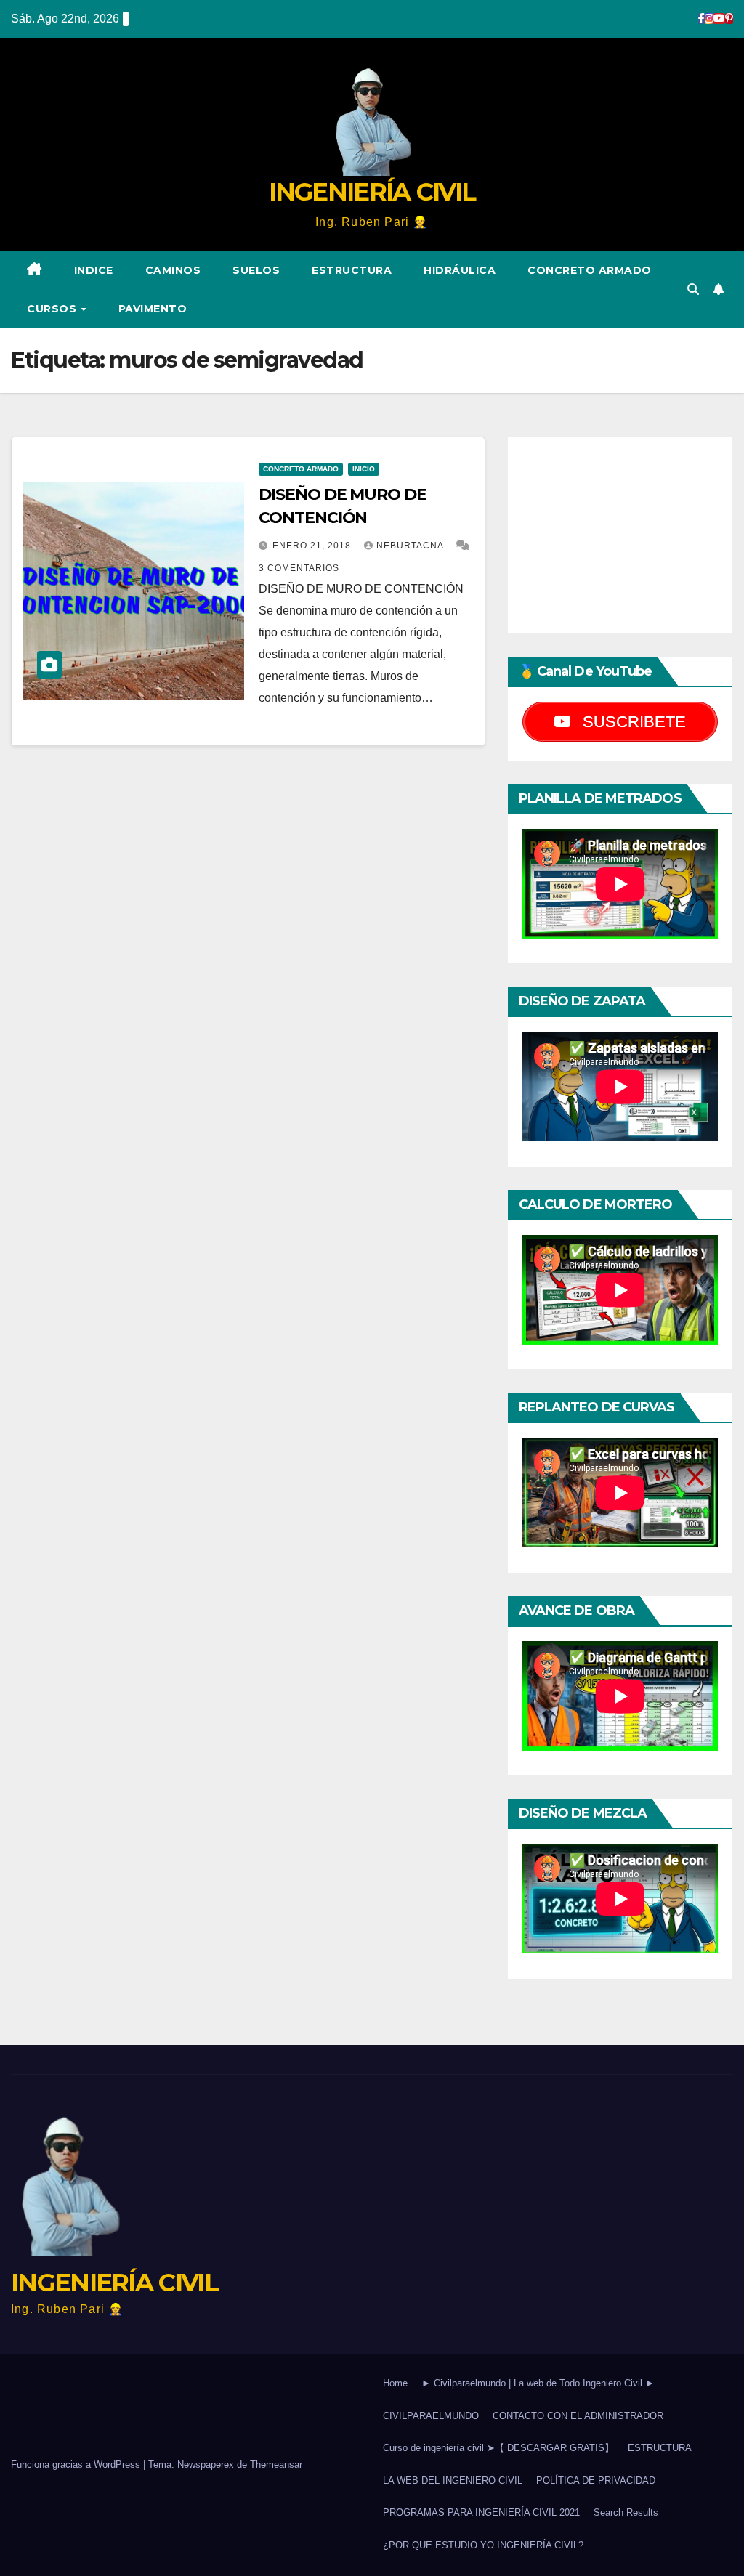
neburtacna (411, 546)
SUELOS (256, 270)
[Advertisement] (620, 535)
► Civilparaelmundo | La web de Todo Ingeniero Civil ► (538, 2383)
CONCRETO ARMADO (590, 270)
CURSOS (53, 309)
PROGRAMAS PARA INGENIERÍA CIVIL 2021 (481, 2512)
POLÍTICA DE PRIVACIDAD (596, 2480)
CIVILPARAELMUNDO (431, 2416)
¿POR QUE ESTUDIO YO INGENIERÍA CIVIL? (483, 2545)
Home (395, 2383)
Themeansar (276, 2464)
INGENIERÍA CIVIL (372, 192)
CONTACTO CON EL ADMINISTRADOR (578, 2416)
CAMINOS (173, 270)
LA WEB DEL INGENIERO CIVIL (453, 2480)
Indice (94, 270)
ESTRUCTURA (352, 270)
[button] (693, 289)
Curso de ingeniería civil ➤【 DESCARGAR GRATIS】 (498, 2448)
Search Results (626, 2512)
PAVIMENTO (153, 309)
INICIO (364, 469)
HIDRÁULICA (460, 270)
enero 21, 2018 (313, 546)
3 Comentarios (299, 568)
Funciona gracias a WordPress (77, 2464)
